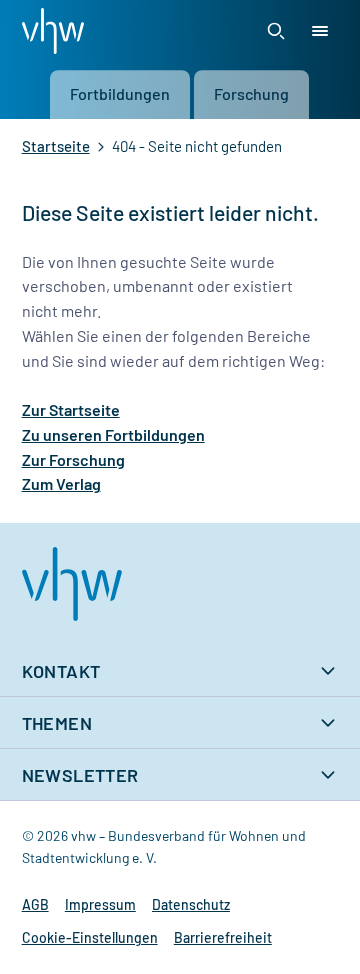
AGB (35, 904)
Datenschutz (191, 904)
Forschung (251, 93)
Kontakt (61, 671)
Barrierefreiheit (223, 937)
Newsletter (80, 775)
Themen (57, 723)
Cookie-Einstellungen (90, 937)
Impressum (100, 904)
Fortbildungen (120, 93)
